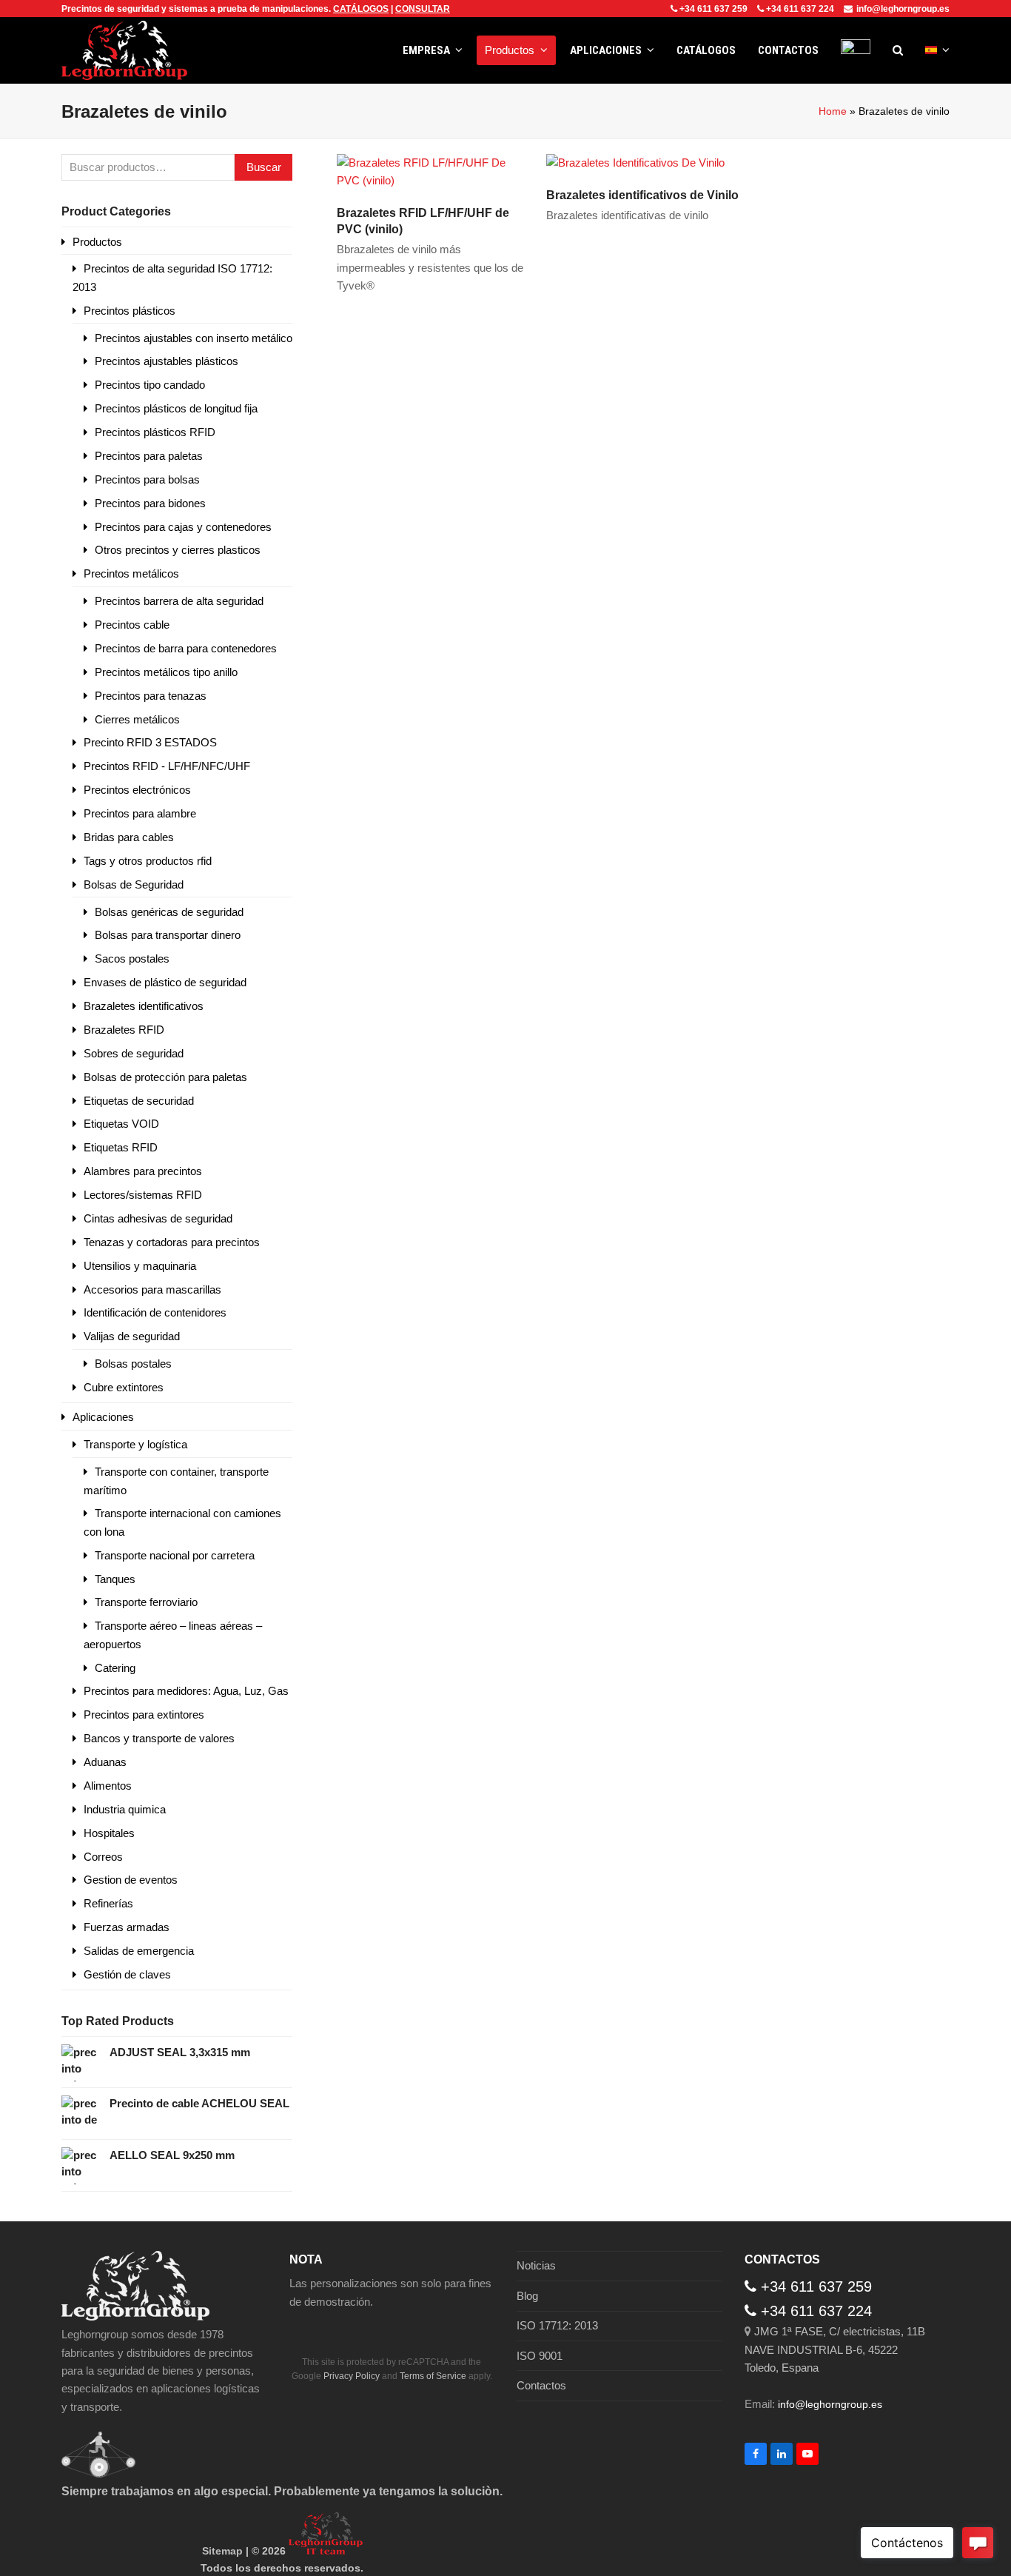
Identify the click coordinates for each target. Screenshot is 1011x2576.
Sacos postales (132, 959)
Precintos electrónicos (137, 790)
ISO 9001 (540, 2356)
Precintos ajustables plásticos (167, 361)
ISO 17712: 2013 (557, 2325)
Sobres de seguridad (134, 1053)
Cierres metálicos (137, 719)
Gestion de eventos (131, 1880)
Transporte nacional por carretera (175, 1555)
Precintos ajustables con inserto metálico (194, 338)
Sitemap (222, 2551)
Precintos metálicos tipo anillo (166, 672)
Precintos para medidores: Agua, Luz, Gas (186, 1691)
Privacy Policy (352, 2376)
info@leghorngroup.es (903, 9)
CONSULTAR (423, 9)
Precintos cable (132, 625)
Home (833, 111)
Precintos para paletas (149, 456)
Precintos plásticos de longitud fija (176, 408)
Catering (115, 1668)
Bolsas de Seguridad (134, 884)
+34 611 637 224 (800, 9)
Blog (527, 2296)
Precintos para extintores (144, 1714)
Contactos (541, 2385)
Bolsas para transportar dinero (168, 935)
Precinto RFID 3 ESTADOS (150, 742)
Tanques (115, 1579)
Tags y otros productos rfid (148, 861)
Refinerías (108, 1903)
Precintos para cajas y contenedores (183, 527)
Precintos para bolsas (147, 479)
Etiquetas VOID (121, 1124)
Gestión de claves (127, 1974)
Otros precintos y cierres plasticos (178, 550)
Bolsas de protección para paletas (165, 1077)
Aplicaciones (103, 1417)
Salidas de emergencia (139, 1951)
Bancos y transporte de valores (159, 1738)
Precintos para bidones (150, 503)
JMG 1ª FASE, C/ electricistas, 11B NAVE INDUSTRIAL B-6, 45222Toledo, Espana (835, 2349)
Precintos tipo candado (150, 385)
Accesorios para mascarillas (152, 1289)
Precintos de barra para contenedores (186, 648)
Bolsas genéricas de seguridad (169, 912)
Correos (103, 1857)
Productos (97, 242)
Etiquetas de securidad (139, 1101)
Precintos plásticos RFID (155, 432)
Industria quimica (125, 1809)
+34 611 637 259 (713, 9)
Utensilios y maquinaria (140, 1266)
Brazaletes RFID (124, 1030)
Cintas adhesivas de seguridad (158, 1218)
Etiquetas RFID (121, 1147)
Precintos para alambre (140, 813)
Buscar (264, 167)
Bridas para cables (129, 837)
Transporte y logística (135, 1444)
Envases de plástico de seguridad (165, 982)
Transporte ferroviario (146, 1602)
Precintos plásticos (130, 311)
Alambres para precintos (143, 1171)
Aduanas (105, 1762)
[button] (898, 50)
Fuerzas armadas (127, 1927)
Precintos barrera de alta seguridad (179, 601)
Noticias (536, 2265)
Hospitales (109, 1833)
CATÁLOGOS (361, 9)
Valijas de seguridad (132, 1336)
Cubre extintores (124, 1387)
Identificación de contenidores (155, 1312)
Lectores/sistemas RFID (143, 1195)
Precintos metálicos (131, 573)
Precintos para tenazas (151, 696)
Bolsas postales (133, 1364)
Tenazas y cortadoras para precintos (172, 1242)
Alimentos (108, 1786)
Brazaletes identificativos (144, 1006)
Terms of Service (433, 2376)
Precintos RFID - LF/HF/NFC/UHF (167, 766)
